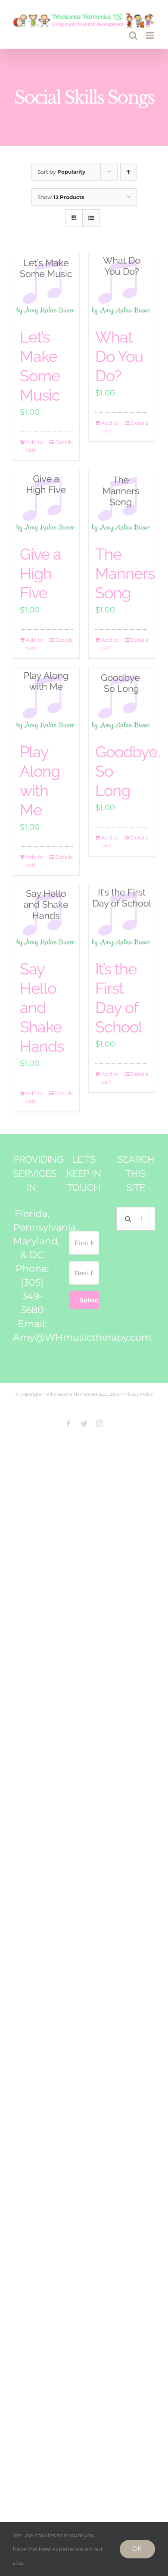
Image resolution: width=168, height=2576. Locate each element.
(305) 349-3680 (32, 1296)
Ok (137, 2549)
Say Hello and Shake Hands (42, 1008)
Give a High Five (40, 573)
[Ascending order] (129, 172)
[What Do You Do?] (122, 286)
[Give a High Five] (46, 503)
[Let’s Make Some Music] (46, 286)
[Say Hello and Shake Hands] (46, 918)
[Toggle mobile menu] (151, 35)
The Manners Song (125, 573)
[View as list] (91, 218)
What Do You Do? (119, 356)
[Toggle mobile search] (133, 35)
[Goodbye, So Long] (122, 701)
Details (64, 442)
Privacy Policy (138, 1394)
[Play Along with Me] (46, 701)
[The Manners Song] (122, 503)
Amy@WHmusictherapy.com (82, 1337)
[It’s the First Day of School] (122, 918)
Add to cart (35, 446)
